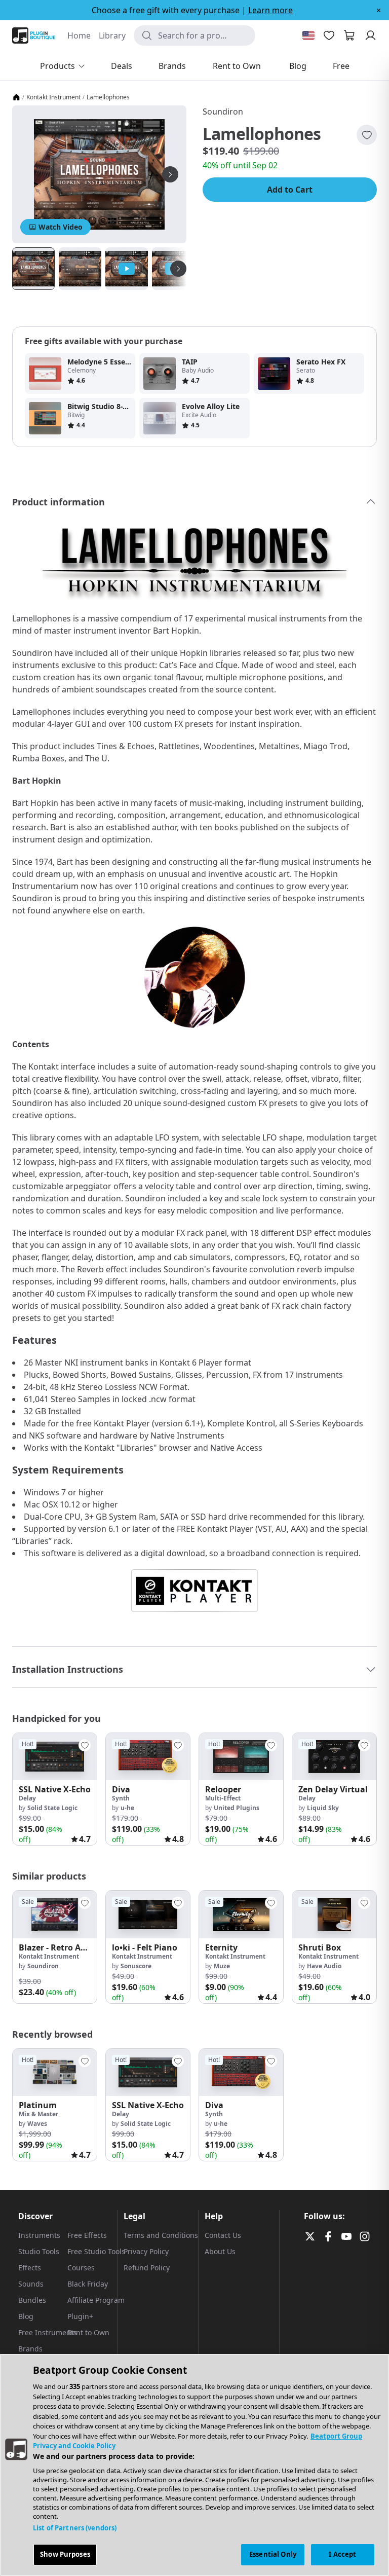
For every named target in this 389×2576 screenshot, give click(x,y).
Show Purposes (65, 2554)
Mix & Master (38, 2114)
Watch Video (61, 227)
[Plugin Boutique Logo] (34, 35)
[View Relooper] (241, 1757)
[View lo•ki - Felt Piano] (148, 1914)
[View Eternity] (241, 1914)
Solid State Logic (52, 1808)
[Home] (16, 97)
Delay (27, 1798)
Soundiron (223, 112)
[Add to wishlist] (367, 135)
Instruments (39, 2235)
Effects (30, 2268)
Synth (121, 1798)
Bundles (32, 2300)
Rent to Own (88, 2332)
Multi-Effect (223, 1798)
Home (79, 35)
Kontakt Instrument (53, 97)
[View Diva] (148, 1757)
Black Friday (88, 2284)
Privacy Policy (146, 2251)
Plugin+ (80, 2316)
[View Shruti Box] (334, 1914)
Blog (26, 2316)
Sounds (31, 2284)
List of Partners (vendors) (75, 2528)
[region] (194, 2465)
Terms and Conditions (161, 2235)
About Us (220, 2251)
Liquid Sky (323, 1808)
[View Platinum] (55, 2072)
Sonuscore (136, 1966)
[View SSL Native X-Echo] (55, 1757)
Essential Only (273, 2554)
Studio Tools (39, 2251)
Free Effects (87, 2235)
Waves (37, 2124)
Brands (30, 2349)
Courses (81, 2268)
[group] (55, 1789)
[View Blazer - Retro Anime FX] (55, 1914)
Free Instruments (48, 2332)
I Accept (342, 2554)
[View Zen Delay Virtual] (334, 1757)
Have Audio (324, 1966)
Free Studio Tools (96, 2251)
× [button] (379, 10)
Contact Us (223, 2235)
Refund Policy (147, 2268)
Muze (222, 1966)
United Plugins (237, 1808)
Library (112, 35)
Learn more (270, 10)
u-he (127, 1808)
